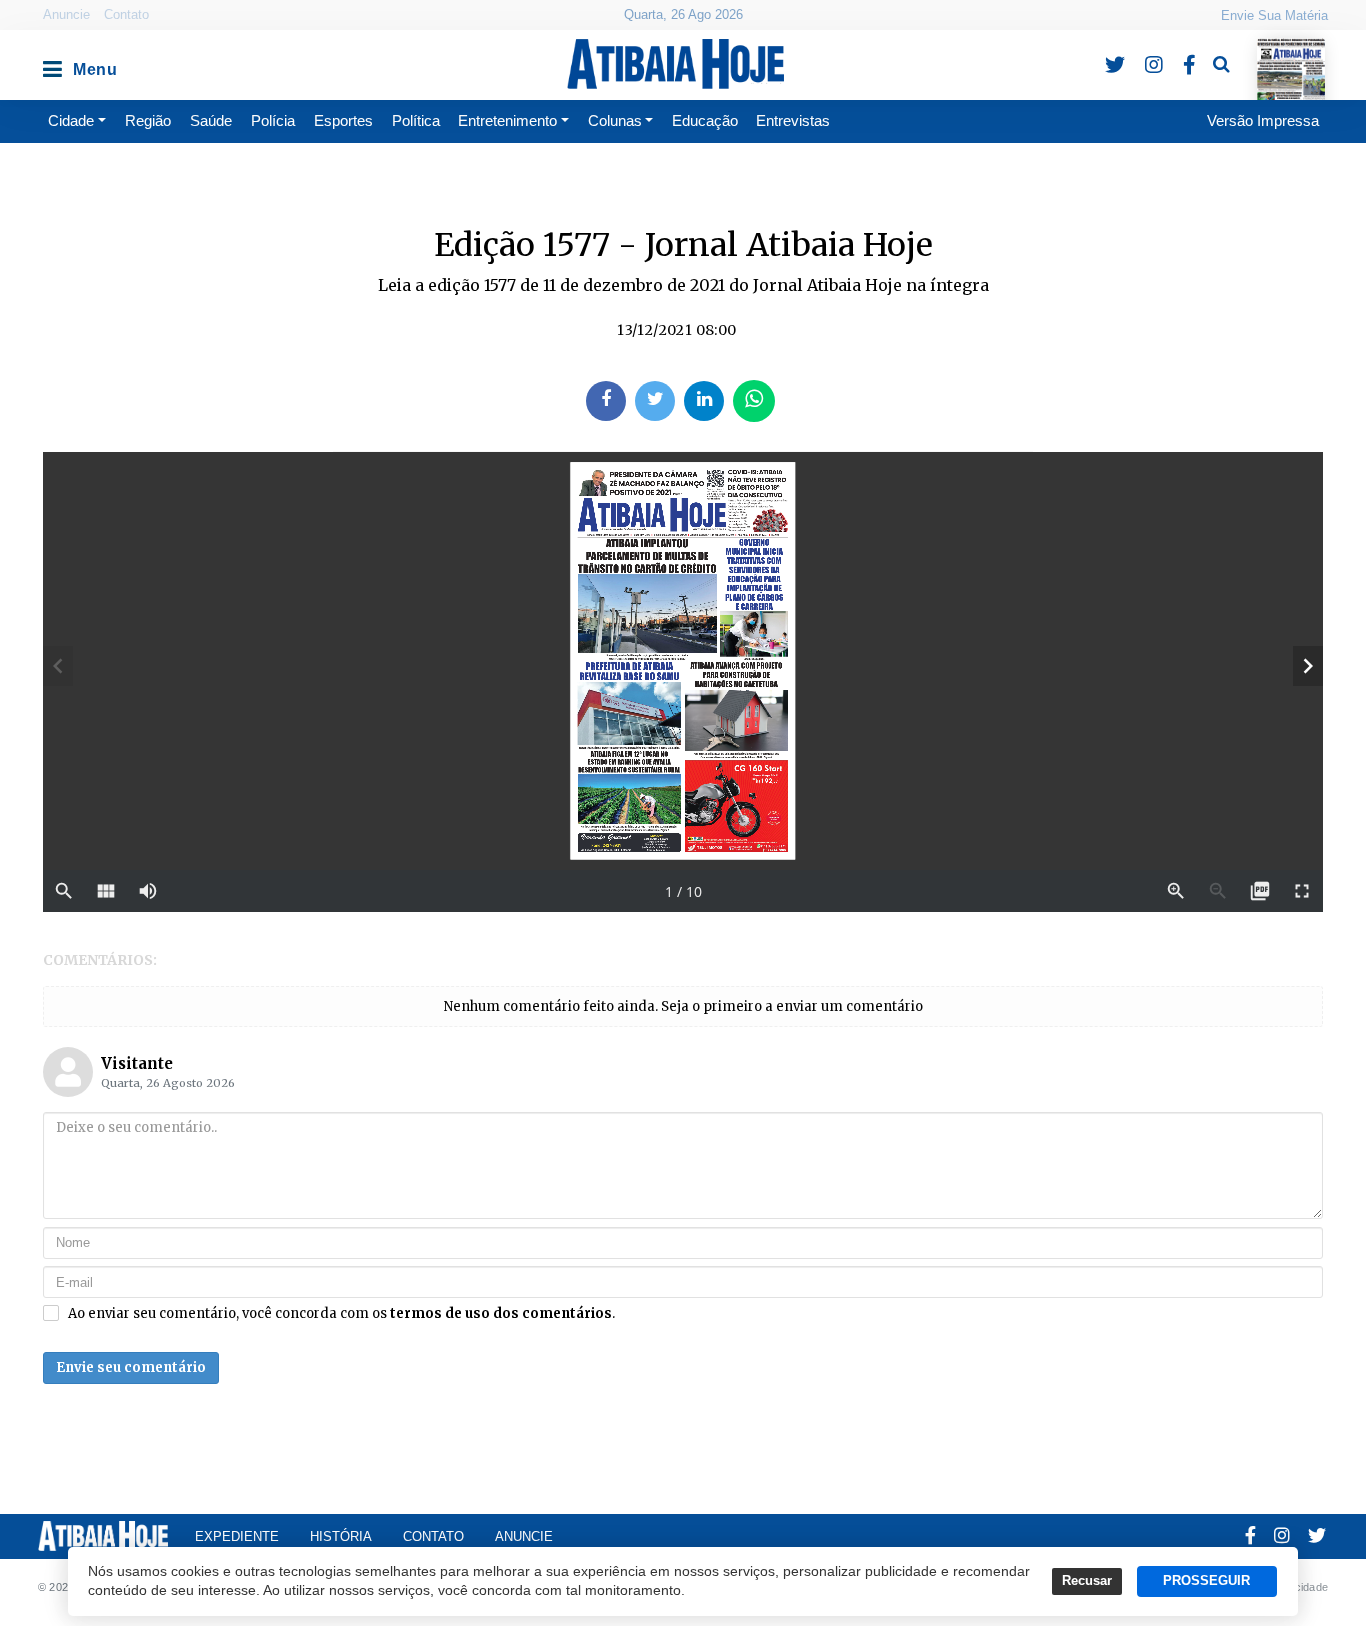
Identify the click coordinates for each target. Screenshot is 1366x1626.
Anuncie (66, 14)
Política (416, 120)
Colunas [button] (615, 120)
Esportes (343, 120)
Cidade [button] (71, 120)
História (341, 1536)
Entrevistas (793, 120)
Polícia (273, 120)
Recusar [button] (1087, 1581)
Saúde (211, 120)
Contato (126, 14)
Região (148, 120)
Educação (705, 120)
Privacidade (1298, 1587)
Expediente (237, 1536)
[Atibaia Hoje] (675, 64)
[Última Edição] (1290, 51)
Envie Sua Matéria (1274, 15)
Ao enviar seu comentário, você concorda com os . (341, 1314)
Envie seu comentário (131, 1367)
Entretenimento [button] (507, 120)
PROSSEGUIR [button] (1206, 1581)
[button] (51, 64)
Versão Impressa (1263, 120)
